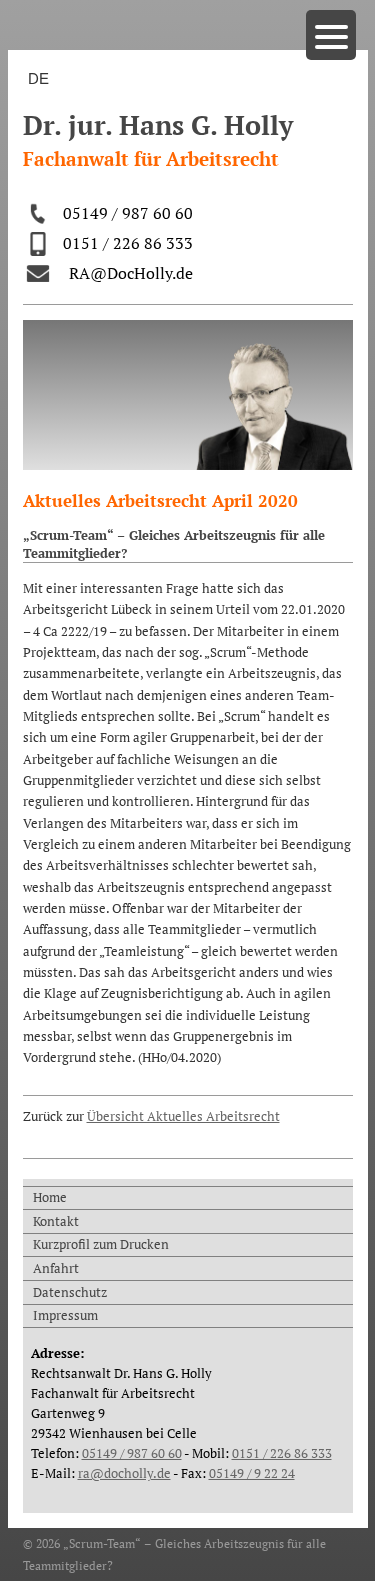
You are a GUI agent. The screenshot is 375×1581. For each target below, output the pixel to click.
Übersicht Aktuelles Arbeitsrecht (183, 1116)
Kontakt (56, 1221)
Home (50, 1197)
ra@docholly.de (124, 1473)
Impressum (65, 1315)
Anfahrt (56, 1268)
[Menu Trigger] (331, 35)
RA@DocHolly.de (131, 273)
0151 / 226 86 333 (128, 243)
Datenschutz (70, 1292)
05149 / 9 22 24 (252, 1473)
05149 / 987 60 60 (128, 213)
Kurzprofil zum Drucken (101, 1244)
